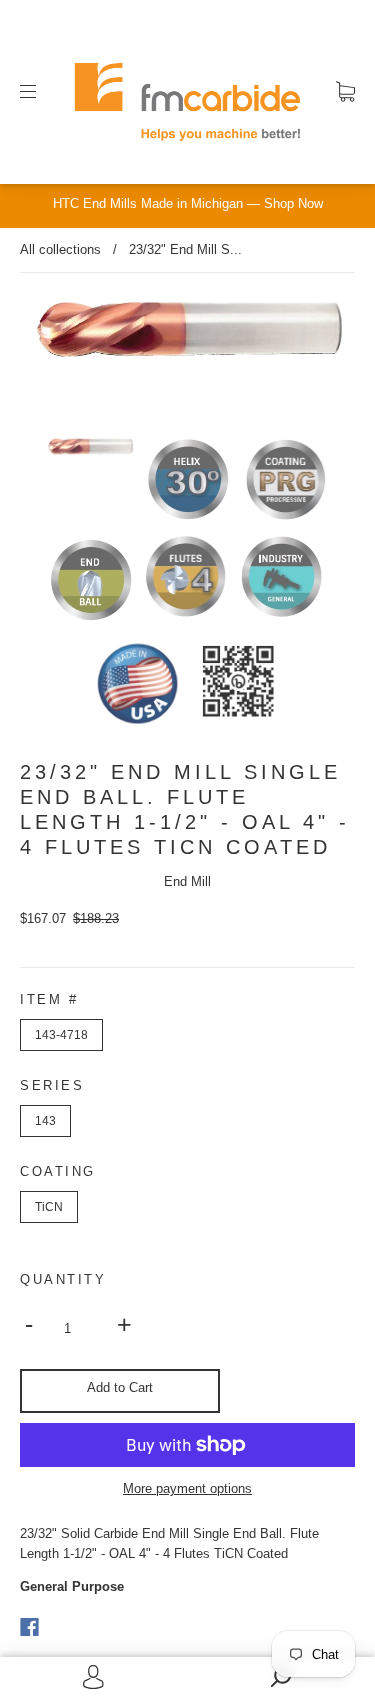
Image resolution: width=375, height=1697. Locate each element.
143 (45, 1121)
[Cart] (345, 92)
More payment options (187, 1489)
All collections (60, 250)
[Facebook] (29, 1627)
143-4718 (61, 1035)
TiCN (49, 1207)
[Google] (70, 1627)
